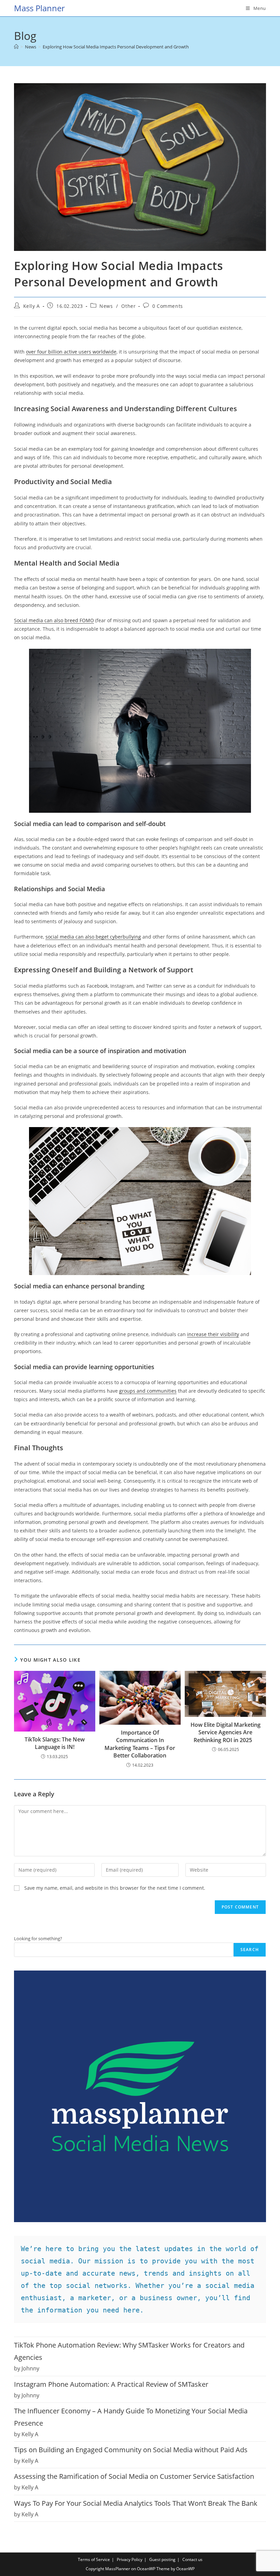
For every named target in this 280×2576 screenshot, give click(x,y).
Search (250, 1950)
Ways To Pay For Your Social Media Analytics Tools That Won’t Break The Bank (136, 2503)
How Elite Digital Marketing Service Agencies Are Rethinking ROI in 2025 (226, 1732)
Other (128, 306)
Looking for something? (38, 1938)
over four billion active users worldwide (71, 352)
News (106, 306)
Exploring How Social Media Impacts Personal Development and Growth (116, 47)
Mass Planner (39, 8)
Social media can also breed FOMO (54, 620)
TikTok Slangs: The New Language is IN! (55, 1743)
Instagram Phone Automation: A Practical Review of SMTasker (111, 2384)
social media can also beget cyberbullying (93, 937)
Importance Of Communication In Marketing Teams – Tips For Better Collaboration (140, 1744)
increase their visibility (213, 1334)
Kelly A (32, 306)
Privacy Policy (130, 2559)
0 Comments (168, 306)
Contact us (192, 2559)
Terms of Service (94, 2559)
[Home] (16, 47)
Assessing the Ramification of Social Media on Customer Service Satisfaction (134, 2476)
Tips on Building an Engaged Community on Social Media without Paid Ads (131, 2450)
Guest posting (162, 2559)
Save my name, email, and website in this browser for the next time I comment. (115, 1888)
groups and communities (148, 1391)
